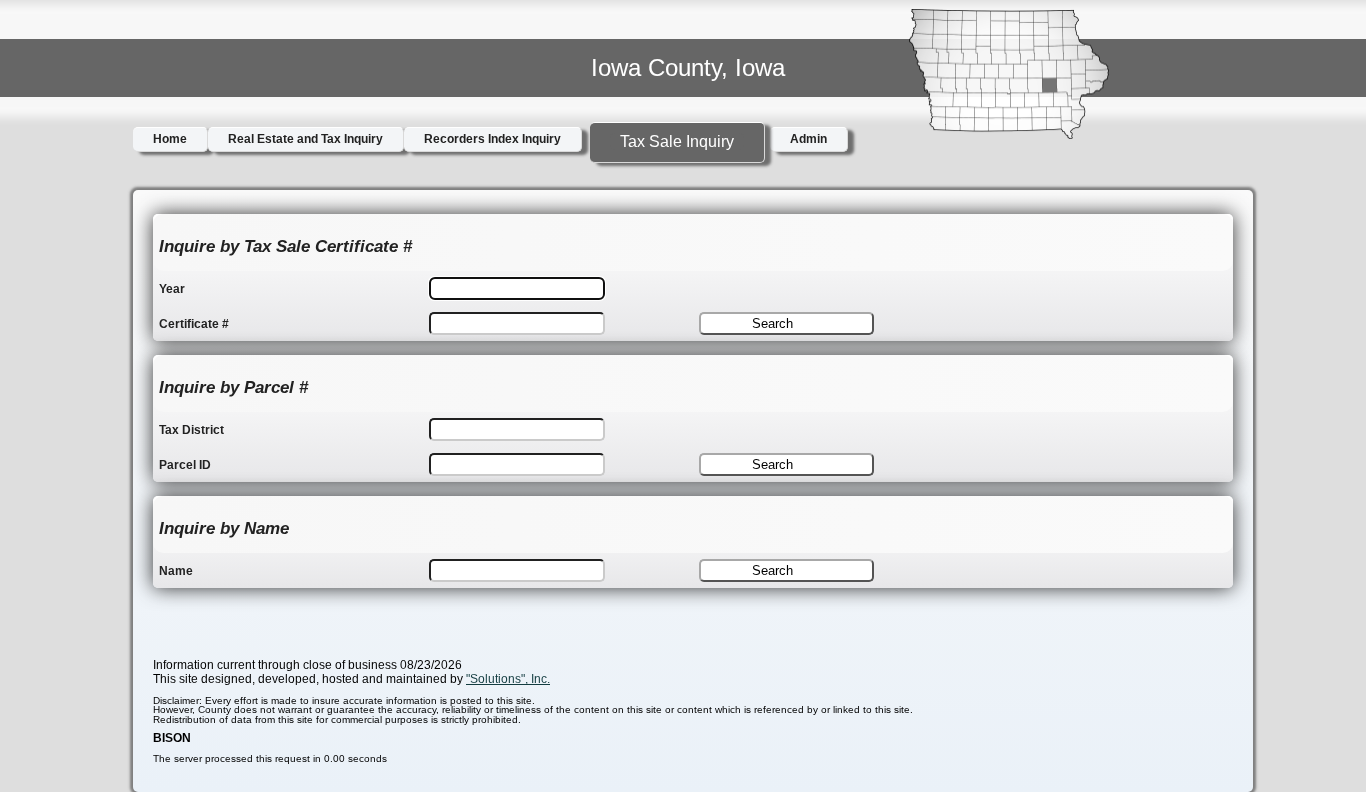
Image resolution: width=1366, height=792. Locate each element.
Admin (808, 139)
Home (170, 139)
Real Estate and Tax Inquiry (305, 139)
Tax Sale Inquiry (677, 141)
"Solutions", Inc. (508, 679)
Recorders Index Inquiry (492, 139)
